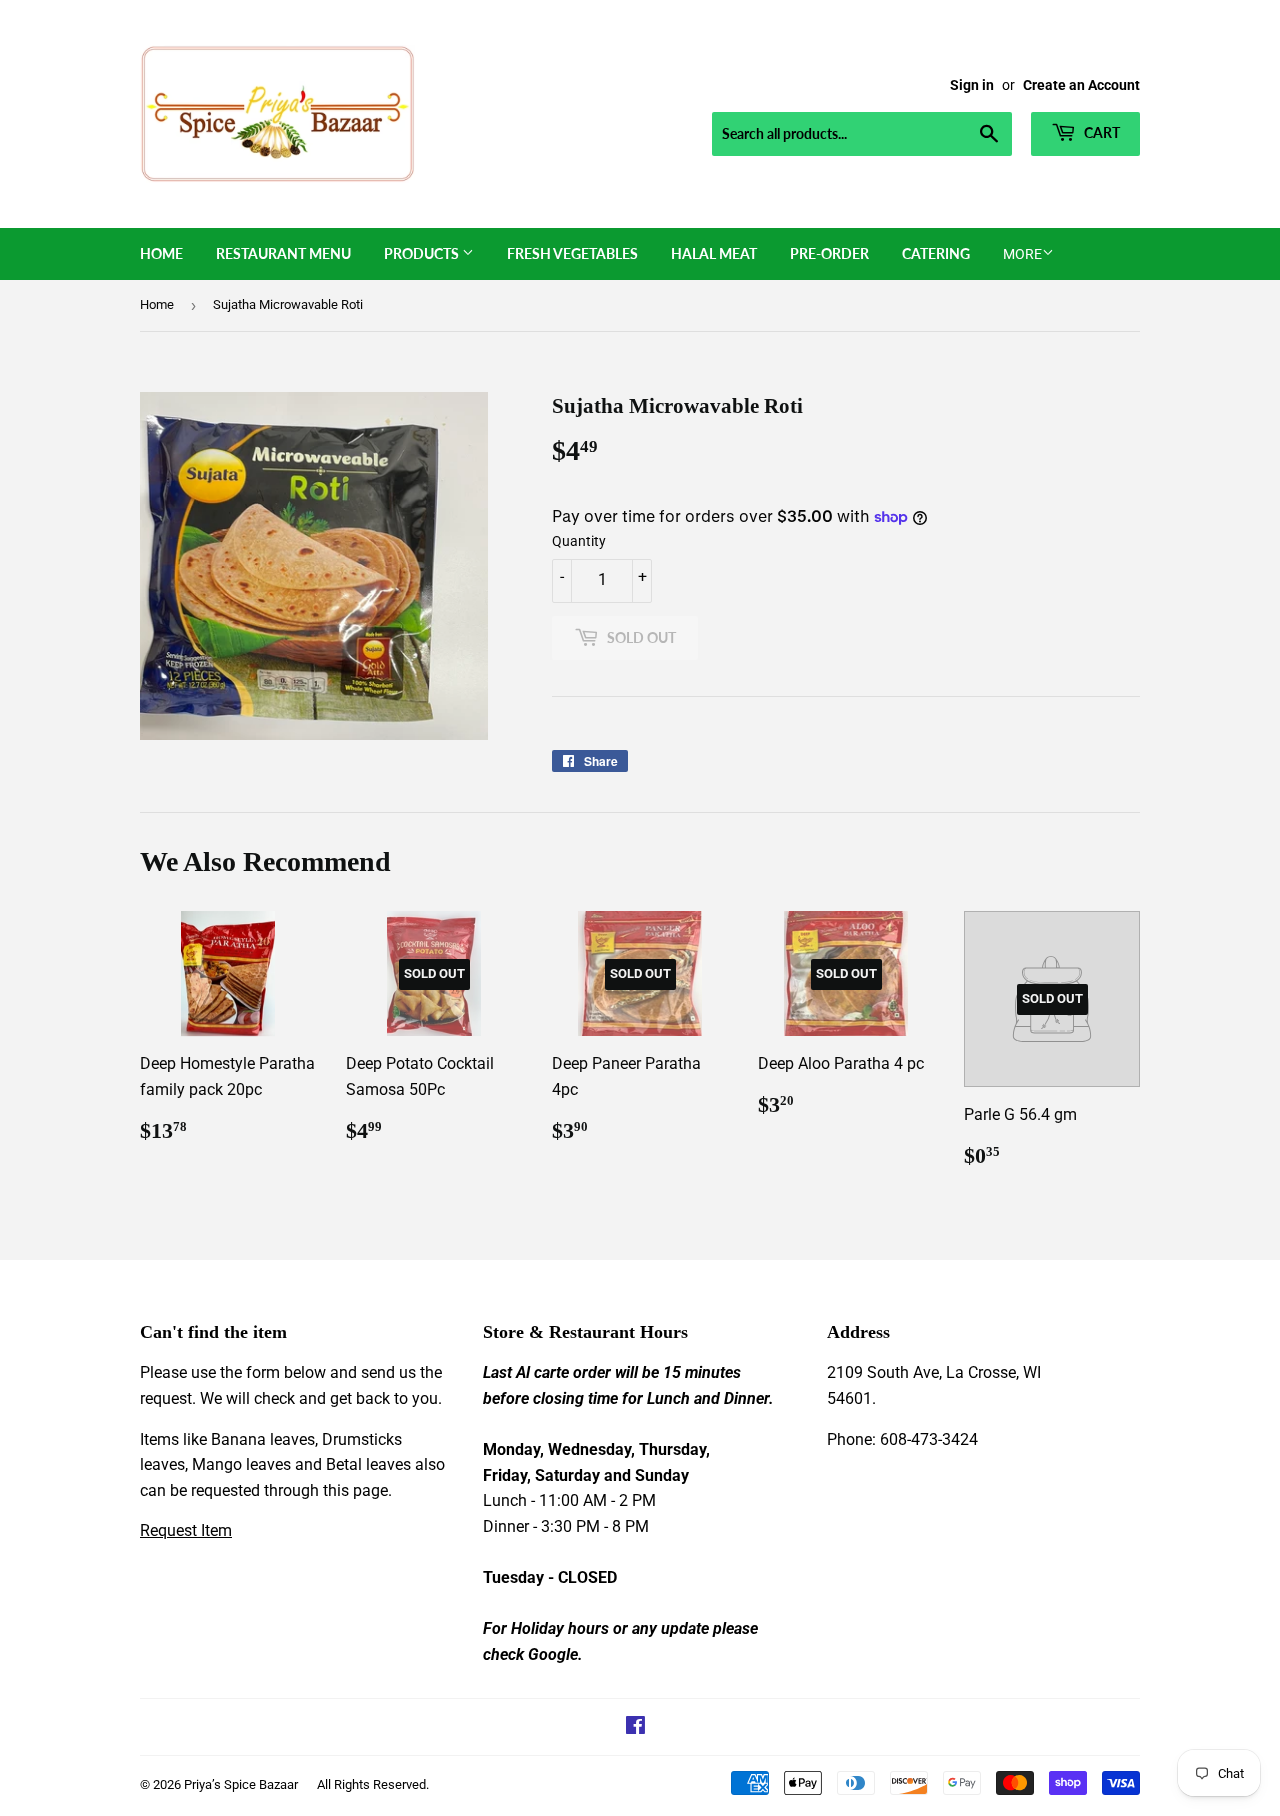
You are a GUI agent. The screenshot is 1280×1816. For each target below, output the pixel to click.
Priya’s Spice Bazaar (241, 1784)
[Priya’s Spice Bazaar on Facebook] (635, 1727)
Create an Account (1081, 85)
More (1022, 254)
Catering (936, 253)
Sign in (972, 85)
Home (161, 253)
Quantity (579, 541)
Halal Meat (714, 253)
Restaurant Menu (283, 253)
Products (423, 253)
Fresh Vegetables (572, 253)
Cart (1100, 132)
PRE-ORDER (829, 253)
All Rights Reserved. (373, 1784)
